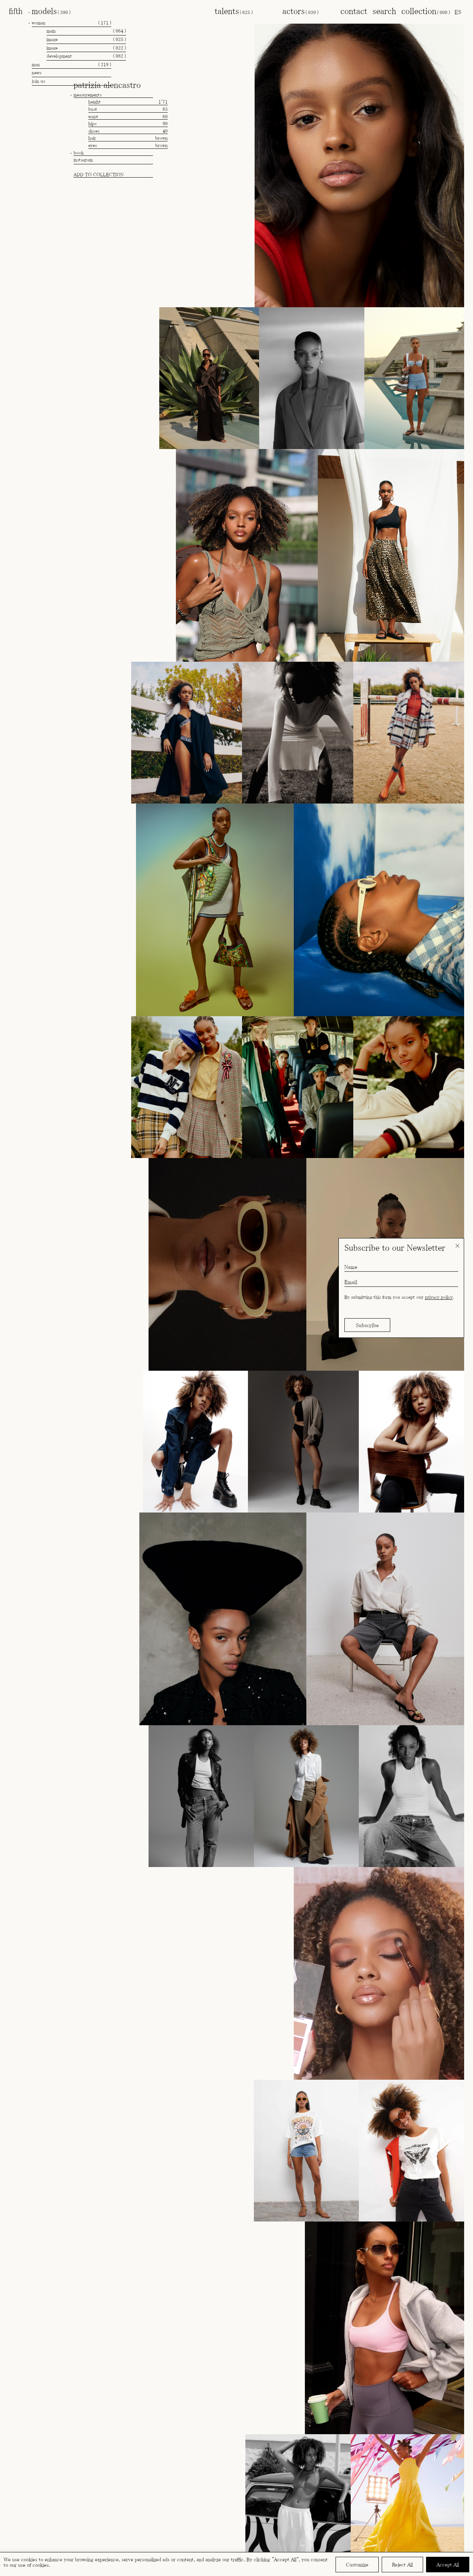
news (37, 73)
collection (426, 11)
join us (38, 81)
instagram (83, 160)
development (86, 56)
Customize (357, 2565)
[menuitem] (458, 12)
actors (300, 11)
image (86, 39)
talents (234, 11)
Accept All (448, 2565)
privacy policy (439, 1297)
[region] (236, 2564)
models (51, 11)
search (384, 11)
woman (72, 23)
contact (354, 11)
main (86, 31)
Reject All (402, 2565)
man (72, 64)
